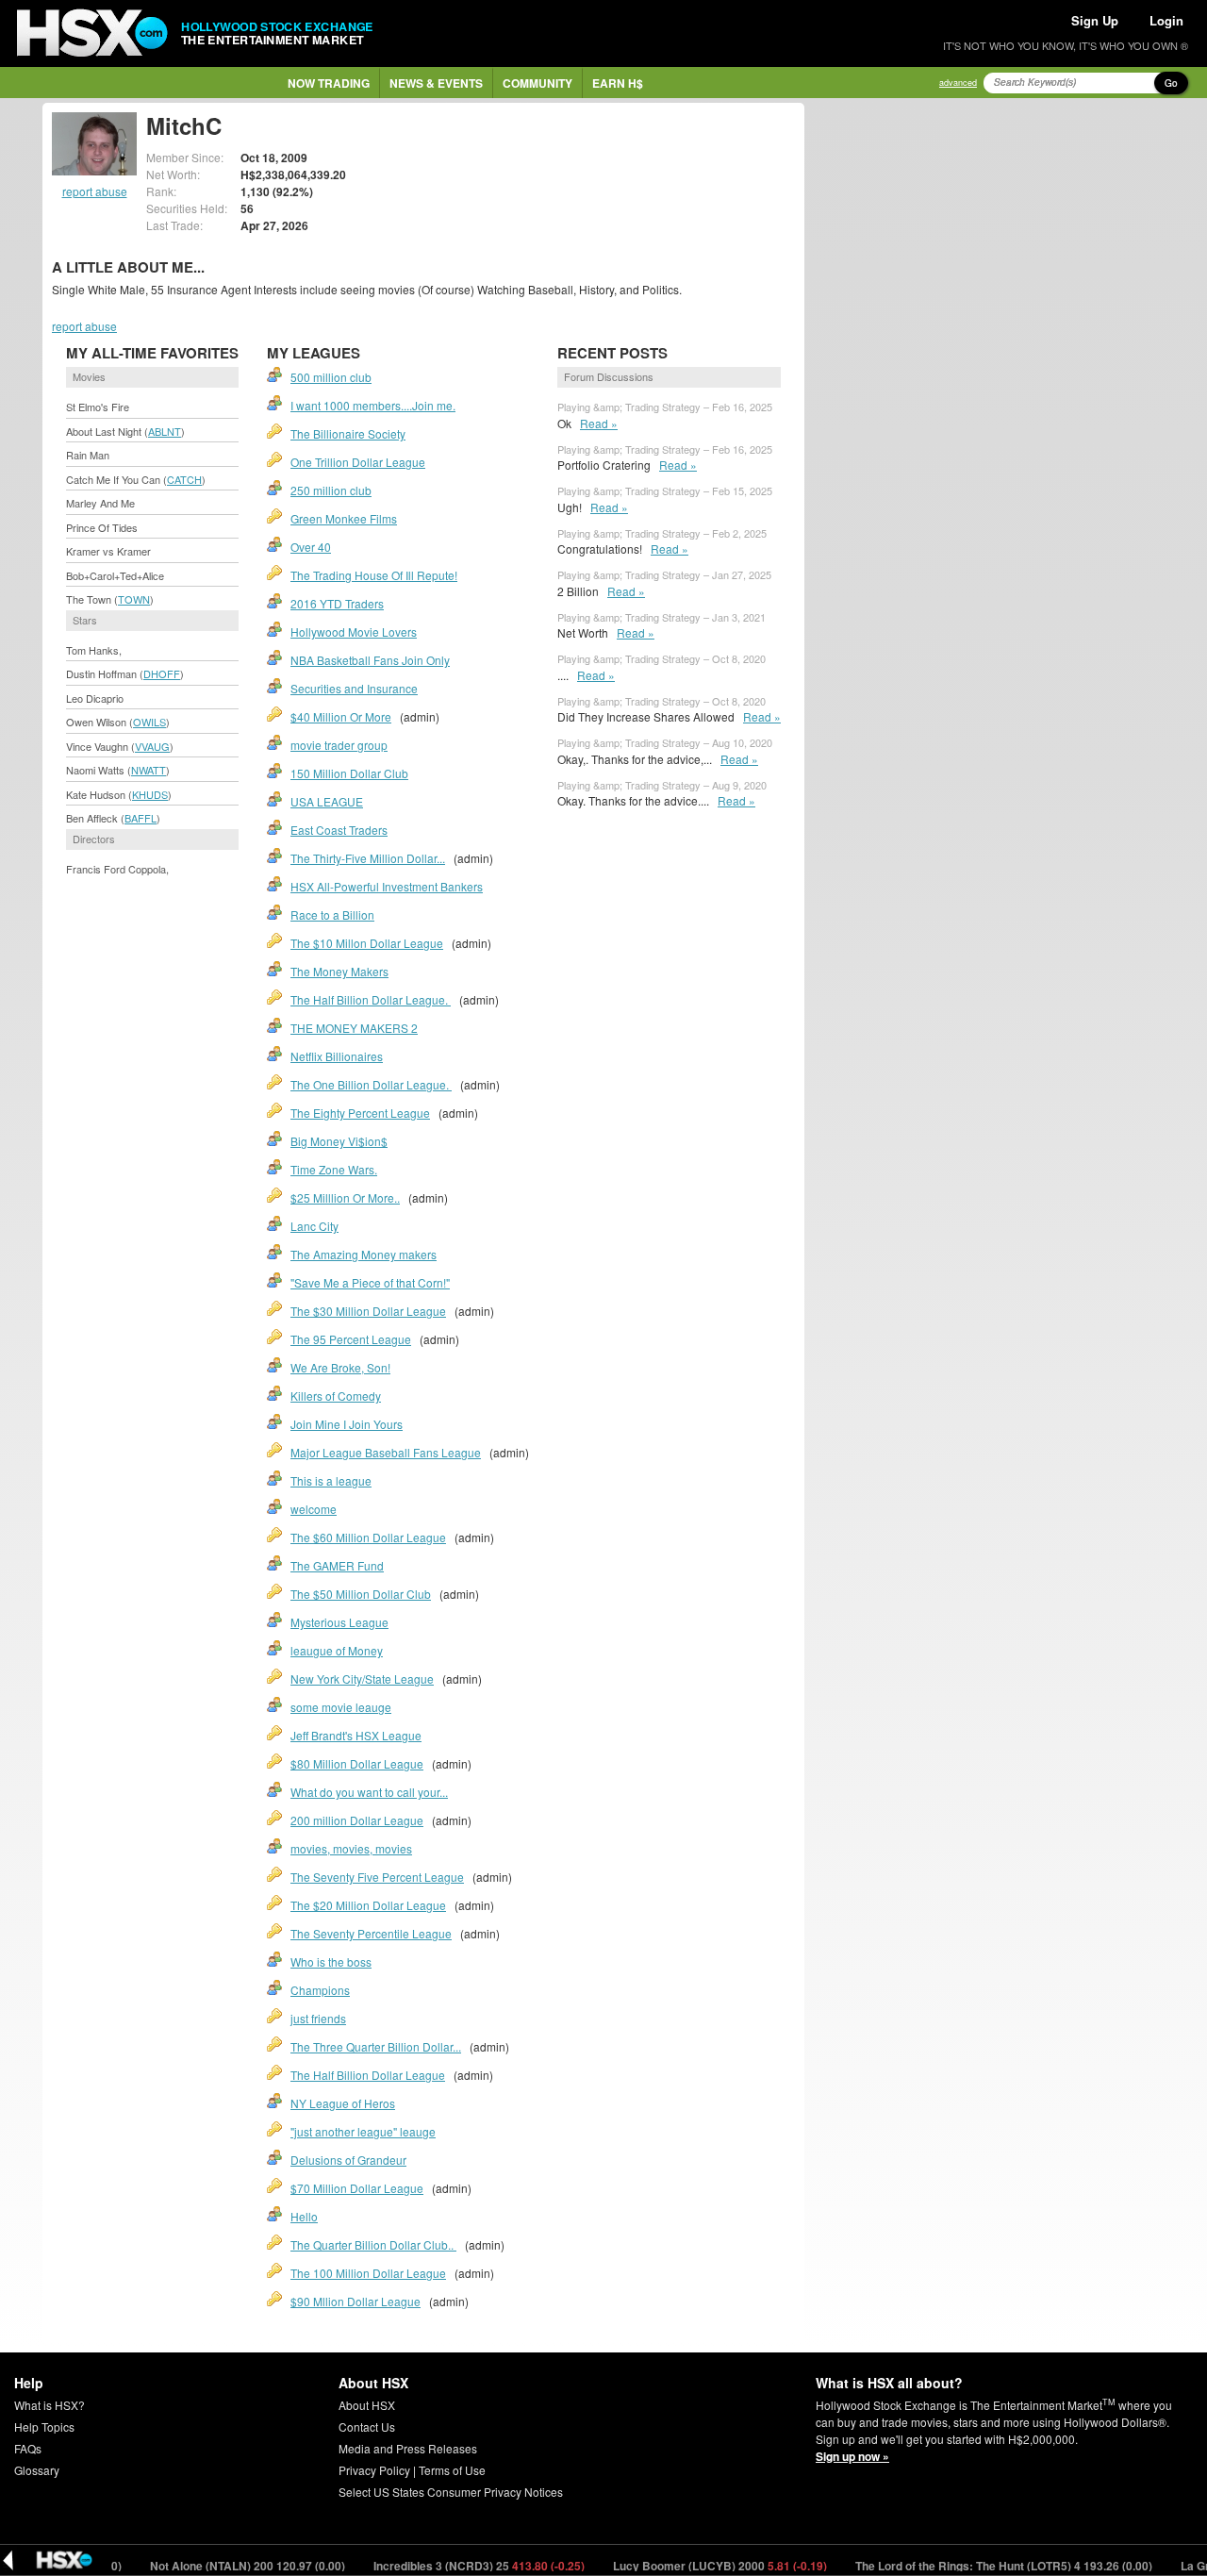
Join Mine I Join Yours (347, 1424)
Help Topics (44, 2426)
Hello (304, 2216)
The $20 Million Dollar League (368, 1905)
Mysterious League (339, 1622)
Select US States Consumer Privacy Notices (451, 2492)
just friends (318, 2018)
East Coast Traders (339, 830)
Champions (320, 1990)
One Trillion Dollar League (358, 462)
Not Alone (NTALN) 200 (207, 2566)
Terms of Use (452, 2470)
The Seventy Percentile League (371, 1933)
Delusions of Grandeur (348, 2160)
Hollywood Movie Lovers (354, 632)
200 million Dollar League (357, 1820)
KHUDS (150, 794)
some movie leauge (341, 1707)
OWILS (149, 722)
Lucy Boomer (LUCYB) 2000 (680, 2566)
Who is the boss (331, 1961)
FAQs (28, 2448)
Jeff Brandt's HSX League (356, 1735)
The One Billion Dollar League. (371, 1084)
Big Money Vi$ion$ (339, 1141)
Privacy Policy (374, 2470)
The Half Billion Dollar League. (371, 999)
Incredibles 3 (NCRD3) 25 (439, 2566)
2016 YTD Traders (337, 603)
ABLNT (165, 431)
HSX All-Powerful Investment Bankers (387, 886)
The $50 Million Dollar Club (361, 1594)
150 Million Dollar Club (349, 773)
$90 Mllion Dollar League (355, 2301)
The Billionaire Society (348, 433)
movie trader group (339, 745)
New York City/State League (362, 1679)
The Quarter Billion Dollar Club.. (373, 2244)
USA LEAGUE (327, 801)
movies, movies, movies (351, 1848)
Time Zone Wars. (334, 1169)
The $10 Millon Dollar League (367, 943)
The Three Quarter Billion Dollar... (376, 2046)
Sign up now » (852, 2456)
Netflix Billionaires (337, 1056)
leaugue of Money (337, 1650)
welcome (314, 1509)
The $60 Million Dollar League (368, 1537)
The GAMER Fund (337, 1565)
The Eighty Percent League (360, 1113)
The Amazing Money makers (364, 1254)
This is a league (331, 1480)
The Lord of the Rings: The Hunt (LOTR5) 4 (964, 2566)
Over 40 (311, 547)
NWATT (149, 770)
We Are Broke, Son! (340, 1367)
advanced (958, 83)
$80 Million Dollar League (357, 1763)
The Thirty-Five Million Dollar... (368, 858)
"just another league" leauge (363, 2131)
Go (1171, 83)
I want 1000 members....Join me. (373, 405)
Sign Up (1095, 20)
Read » (599, 423)
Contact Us (367, 2426)
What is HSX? (50, 2405)
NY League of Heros (343, 2103)
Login (1166, 20)
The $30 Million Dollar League (368, 1311)
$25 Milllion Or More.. (345, 1197)
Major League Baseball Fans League (386, 1452)
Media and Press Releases (408, 2448)
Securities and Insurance (354, 688)
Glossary (37, 2470)
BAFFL (141, 818)
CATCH (184, 479)
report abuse (95, 191)
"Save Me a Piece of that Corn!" (370, 1282)
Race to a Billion (332, 914)
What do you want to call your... (369, 1792)
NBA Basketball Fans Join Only (370, 660)
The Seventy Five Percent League (377, 1877)
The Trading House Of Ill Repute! (374, 575)
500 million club (331, 377)
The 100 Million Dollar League (368, 2273)
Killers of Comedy (336, 1396)
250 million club (331, 490)
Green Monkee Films (344, 518)
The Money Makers (339, 971)
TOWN (134, 599)
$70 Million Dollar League (357, 2188)
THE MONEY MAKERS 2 (354, 1028)
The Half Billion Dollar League (368, 2075)
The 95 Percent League (351, 1339)
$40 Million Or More (341, 716)
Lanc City (314, 1226)
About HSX (367, 2405)
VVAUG (152, 746)
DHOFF (162, 673)
